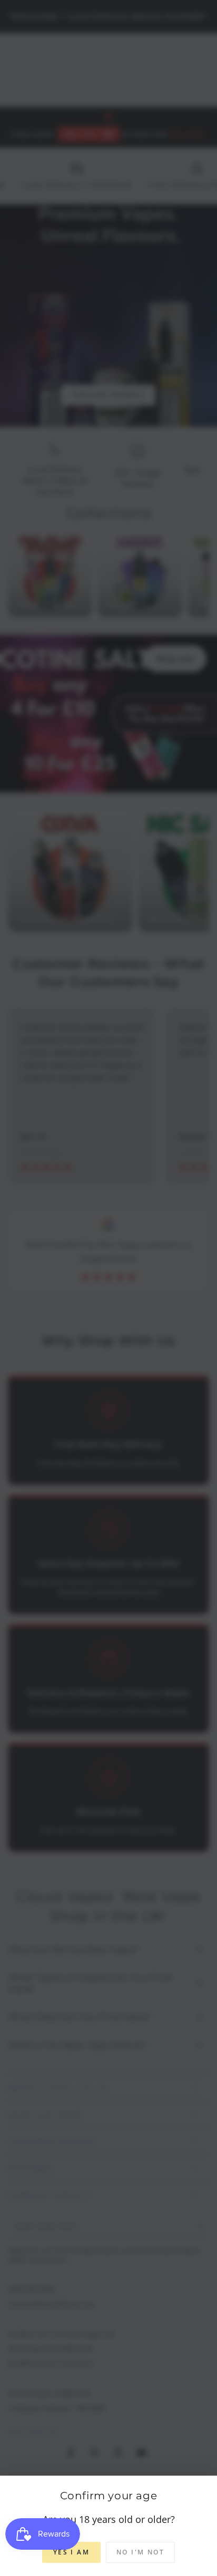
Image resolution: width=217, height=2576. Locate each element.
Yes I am (71, 2552)
